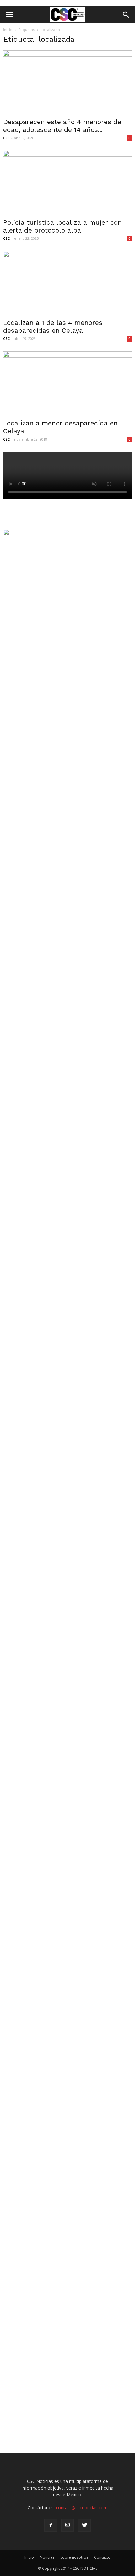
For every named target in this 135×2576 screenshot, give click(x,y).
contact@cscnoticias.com (82, 2508)
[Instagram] (67, 2525)
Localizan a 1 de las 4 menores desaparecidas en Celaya (53, 326)
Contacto (102, 2557)
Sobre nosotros (74, 2557)
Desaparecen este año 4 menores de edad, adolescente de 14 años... (62, 126)
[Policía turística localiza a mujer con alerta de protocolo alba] (67, 182)
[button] (126, 15)
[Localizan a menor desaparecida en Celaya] (67, 383)
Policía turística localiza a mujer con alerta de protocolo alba (62, 226)
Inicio (8, 30)
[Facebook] (51, 2525)
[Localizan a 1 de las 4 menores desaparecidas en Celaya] (67, 283)
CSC (6, 138)
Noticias (47, 2557)
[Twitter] (84, 2525)
